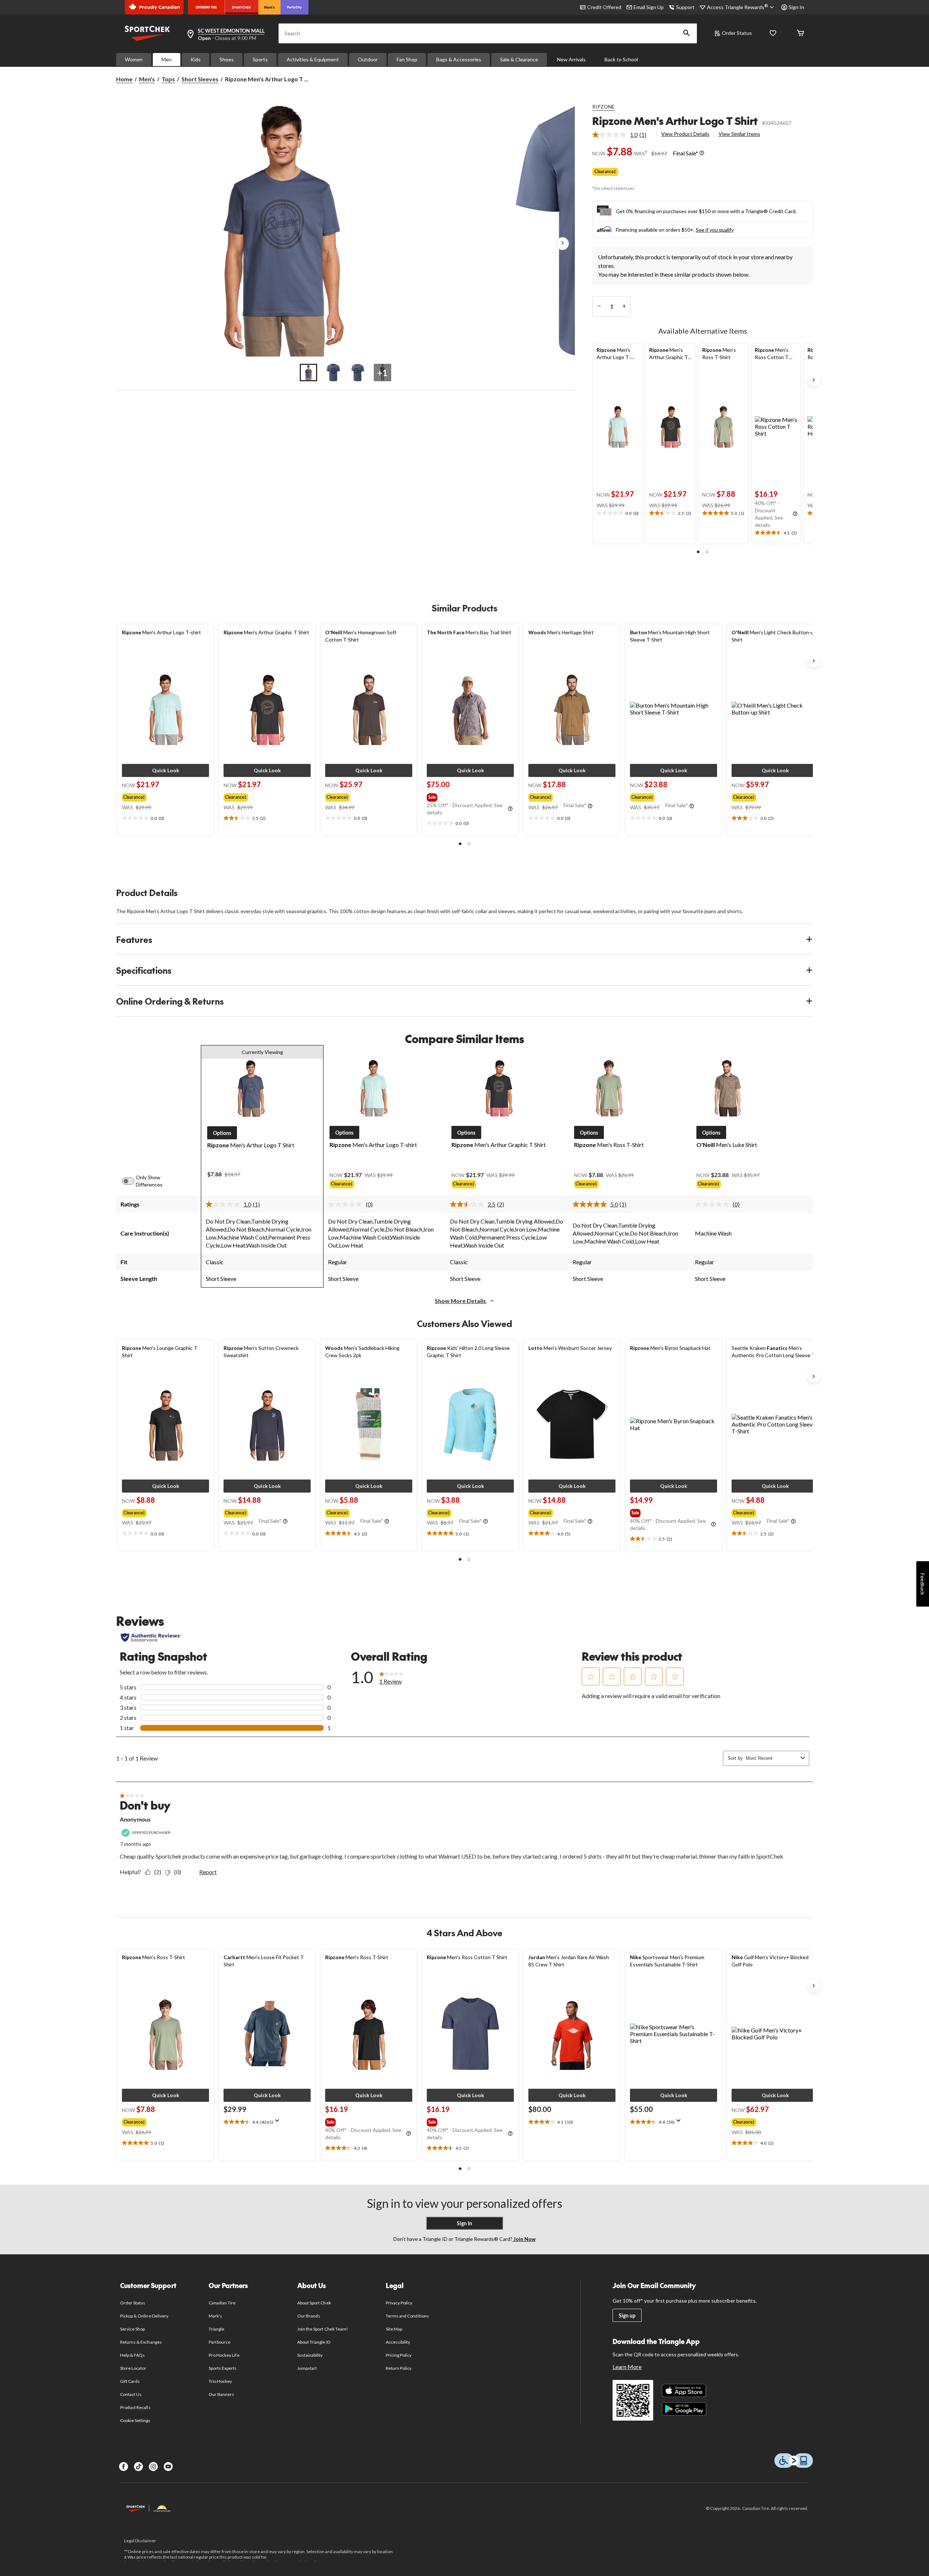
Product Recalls (135, 2407)
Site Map (394, 2329)
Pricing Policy (399, 2355)
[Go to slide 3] (358, 373)
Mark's (215, 2316)
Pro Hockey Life (224, 2355)
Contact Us (131, 2394)
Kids (196, 59)
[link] (622, 135)
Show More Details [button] (461, 1301)
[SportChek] (242, 7)
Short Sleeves (200, 79)
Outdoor (368, 59)
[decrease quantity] (599, 306)
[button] (687, 33)
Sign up (627, 2315)
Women (134, 59)
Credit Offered (604, 7)
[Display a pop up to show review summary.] (279, 2123)
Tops (168, 79)
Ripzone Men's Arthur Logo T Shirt (675, 121)
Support (685, 7)
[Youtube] (168, 2467)
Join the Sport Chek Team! (323, 2329)
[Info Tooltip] (702, 153)
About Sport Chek (314, 2303)
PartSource (220, 2342)
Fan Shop (407, 59)
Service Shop (132, 2329)
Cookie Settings (135, 2420)
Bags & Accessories (459, 59)
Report (208, 1872)
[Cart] (801, 34)
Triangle (216, 2329)
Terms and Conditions (407, 2316)
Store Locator (133, 2368)
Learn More (627, 2367)
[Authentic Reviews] (151, 1637)
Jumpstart (307, 2368)
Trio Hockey (220, 2381)
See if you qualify (715, 230)
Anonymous (135, 1819)
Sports (260, 59)
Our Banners (221, 2394)
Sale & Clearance (519, 59)
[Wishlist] (773, 34)
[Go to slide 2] (333, 373)
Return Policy (399, 2368)
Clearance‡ (605, 172)
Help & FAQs (132, 2355)
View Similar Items (739, 134)
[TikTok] (138, 2467)
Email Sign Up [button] (649, 7)
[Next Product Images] (562, 244)
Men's (147, 79)
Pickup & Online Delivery (144, 2316)
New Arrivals (571, 59)
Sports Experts (223, 2368)
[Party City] (294, 7)
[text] (618, 513)
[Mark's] (269, 7)
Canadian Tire (222, 2303)
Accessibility (398, 2342)
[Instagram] (153, 2467)
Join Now (524, 2239)
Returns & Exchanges (141, 2342)
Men (167, 59)
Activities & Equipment (313, 59)
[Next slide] (814, 380)
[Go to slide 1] (308, 373)
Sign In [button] (796, 7)
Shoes (227, 59)
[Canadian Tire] (206, 7)
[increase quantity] (624, 306)
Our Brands (309, 2316)
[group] (159, 796)
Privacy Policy (399, 2303)
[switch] (132, 1181)
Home (124, 79)
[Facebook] (124, 2467)
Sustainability (310, 2355)
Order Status (737, 33)
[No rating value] (347, 1204)
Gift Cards (130, 2381)
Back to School (621, 59)
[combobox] (772, 1758)
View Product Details (685, 134)
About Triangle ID (314, 2342)
